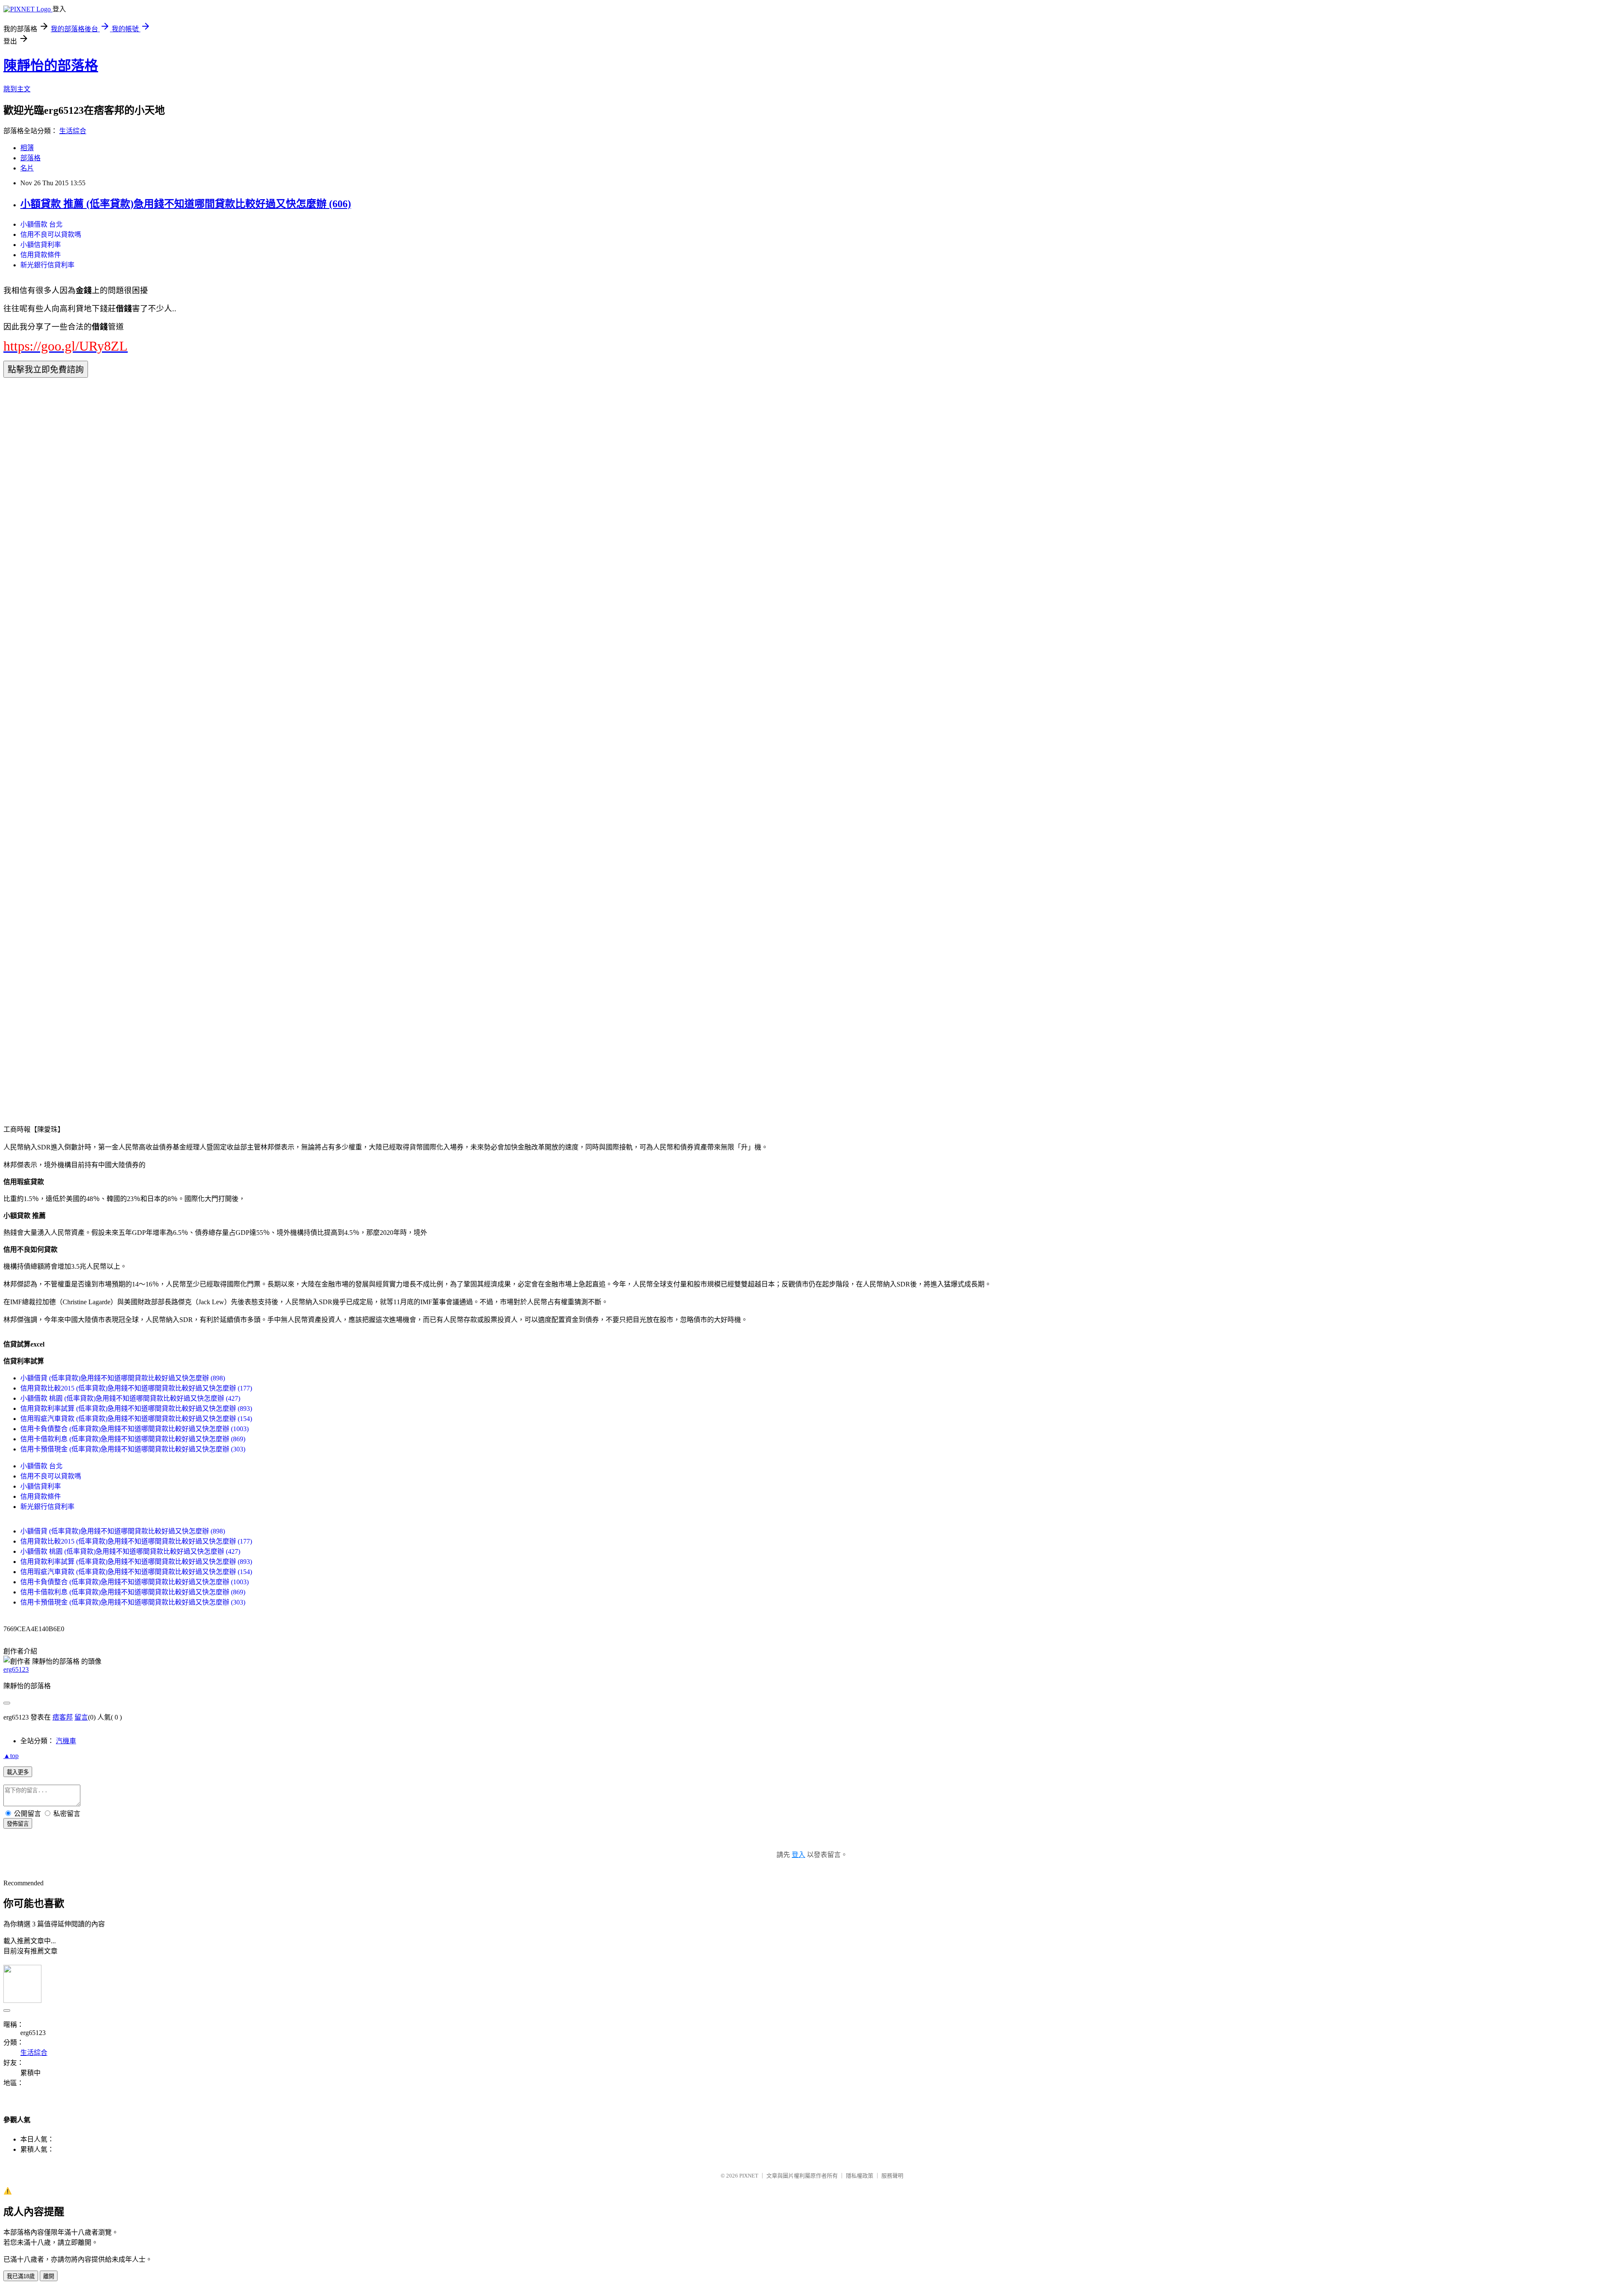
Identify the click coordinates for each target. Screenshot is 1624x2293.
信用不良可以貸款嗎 (51, 235)
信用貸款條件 (41, 255)
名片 (27, 168)
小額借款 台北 (41, 224)
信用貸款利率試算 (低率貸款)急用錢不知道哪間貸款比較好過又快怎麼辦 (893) (136, 1408)
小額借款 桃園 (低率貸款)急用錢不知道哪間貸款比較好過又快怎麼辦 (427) (130, 1398)
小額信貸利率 (41, 245)
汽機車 (66, 1741)
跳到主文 (17, 89)
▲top (11, 1756)
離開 (49, 2276)
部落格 (30, 158)
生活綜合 (73, 131)
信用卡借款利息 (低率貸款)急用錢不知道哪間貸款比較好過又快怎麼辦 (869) (133, 1439)
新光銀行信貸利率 (47, 265)
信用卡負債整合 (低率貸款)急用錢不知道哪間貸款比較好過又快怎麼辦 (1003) (134, 1429)
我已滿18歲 (21, 2276)
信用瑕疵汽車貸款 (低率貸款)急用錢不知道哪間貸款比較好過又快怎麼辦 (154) (136, 1419)
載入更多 (18, 1772)
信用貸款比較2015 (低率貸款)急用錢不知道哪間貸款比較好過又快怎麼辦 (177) (136, 1388)
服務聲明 (892, 2176)
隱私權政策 (860, 2176)
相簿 (27, 148)
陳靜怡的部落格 (51, 66)
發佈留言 (18, 1824)
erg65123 (16, 1669)
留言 (81, 1717)
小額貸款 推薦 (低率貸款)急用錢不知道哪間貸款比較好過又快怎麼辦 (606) (186, 204)
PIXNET (749, 2176)
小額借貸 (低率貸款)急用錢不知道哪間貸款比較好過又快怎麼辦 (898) (123, 1378)
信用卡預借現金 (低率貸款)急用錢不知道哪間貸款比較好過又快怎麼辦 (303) (133, 1449)
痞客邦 (63, 1717)
